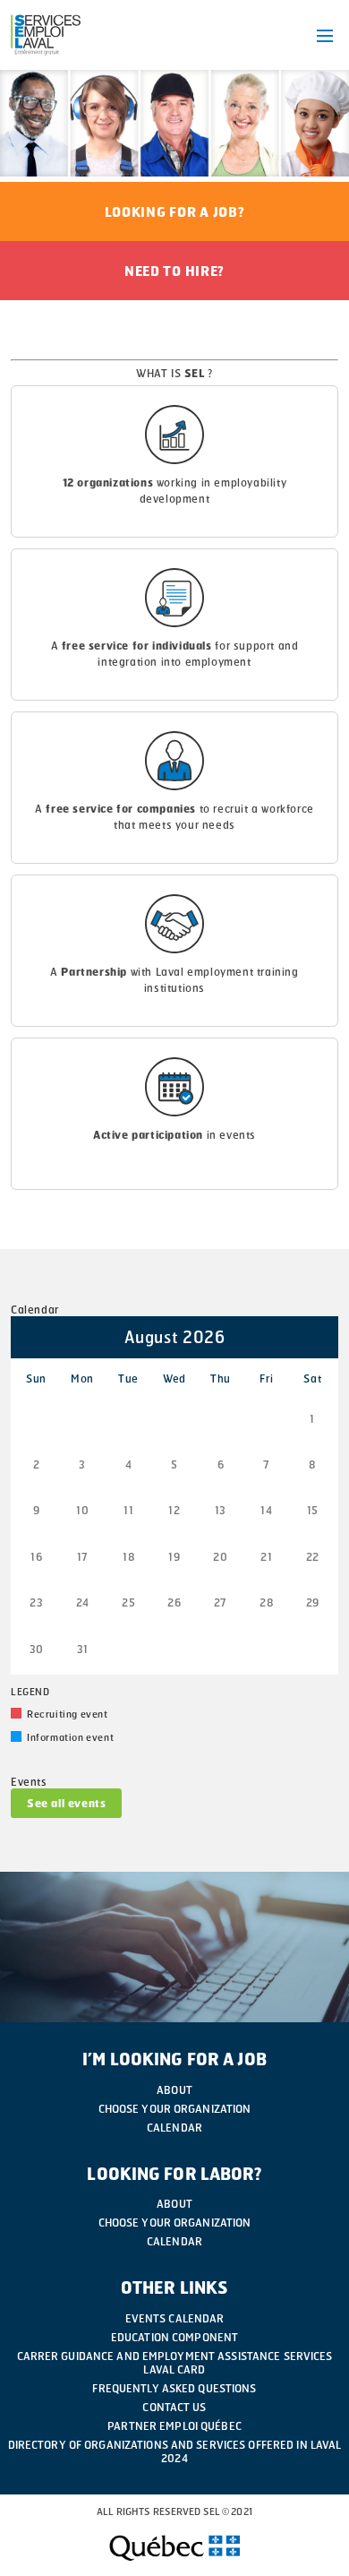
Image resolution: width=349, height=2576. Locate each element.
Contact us (174, 2407)
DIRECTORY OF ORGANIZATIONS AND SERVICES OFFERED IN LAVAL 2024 (175, 2451)
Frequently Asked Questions (174, 2388)
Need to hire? (174, 271)
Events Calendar (175, 2318)
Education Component (174, 2337)
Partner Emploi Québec (174, 2426)
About (174, 2090)
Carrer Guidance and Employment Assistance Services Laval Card (175, 2363)
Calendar (174, 2128)
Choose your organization (175, 2109)
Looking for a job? (175, 211)
